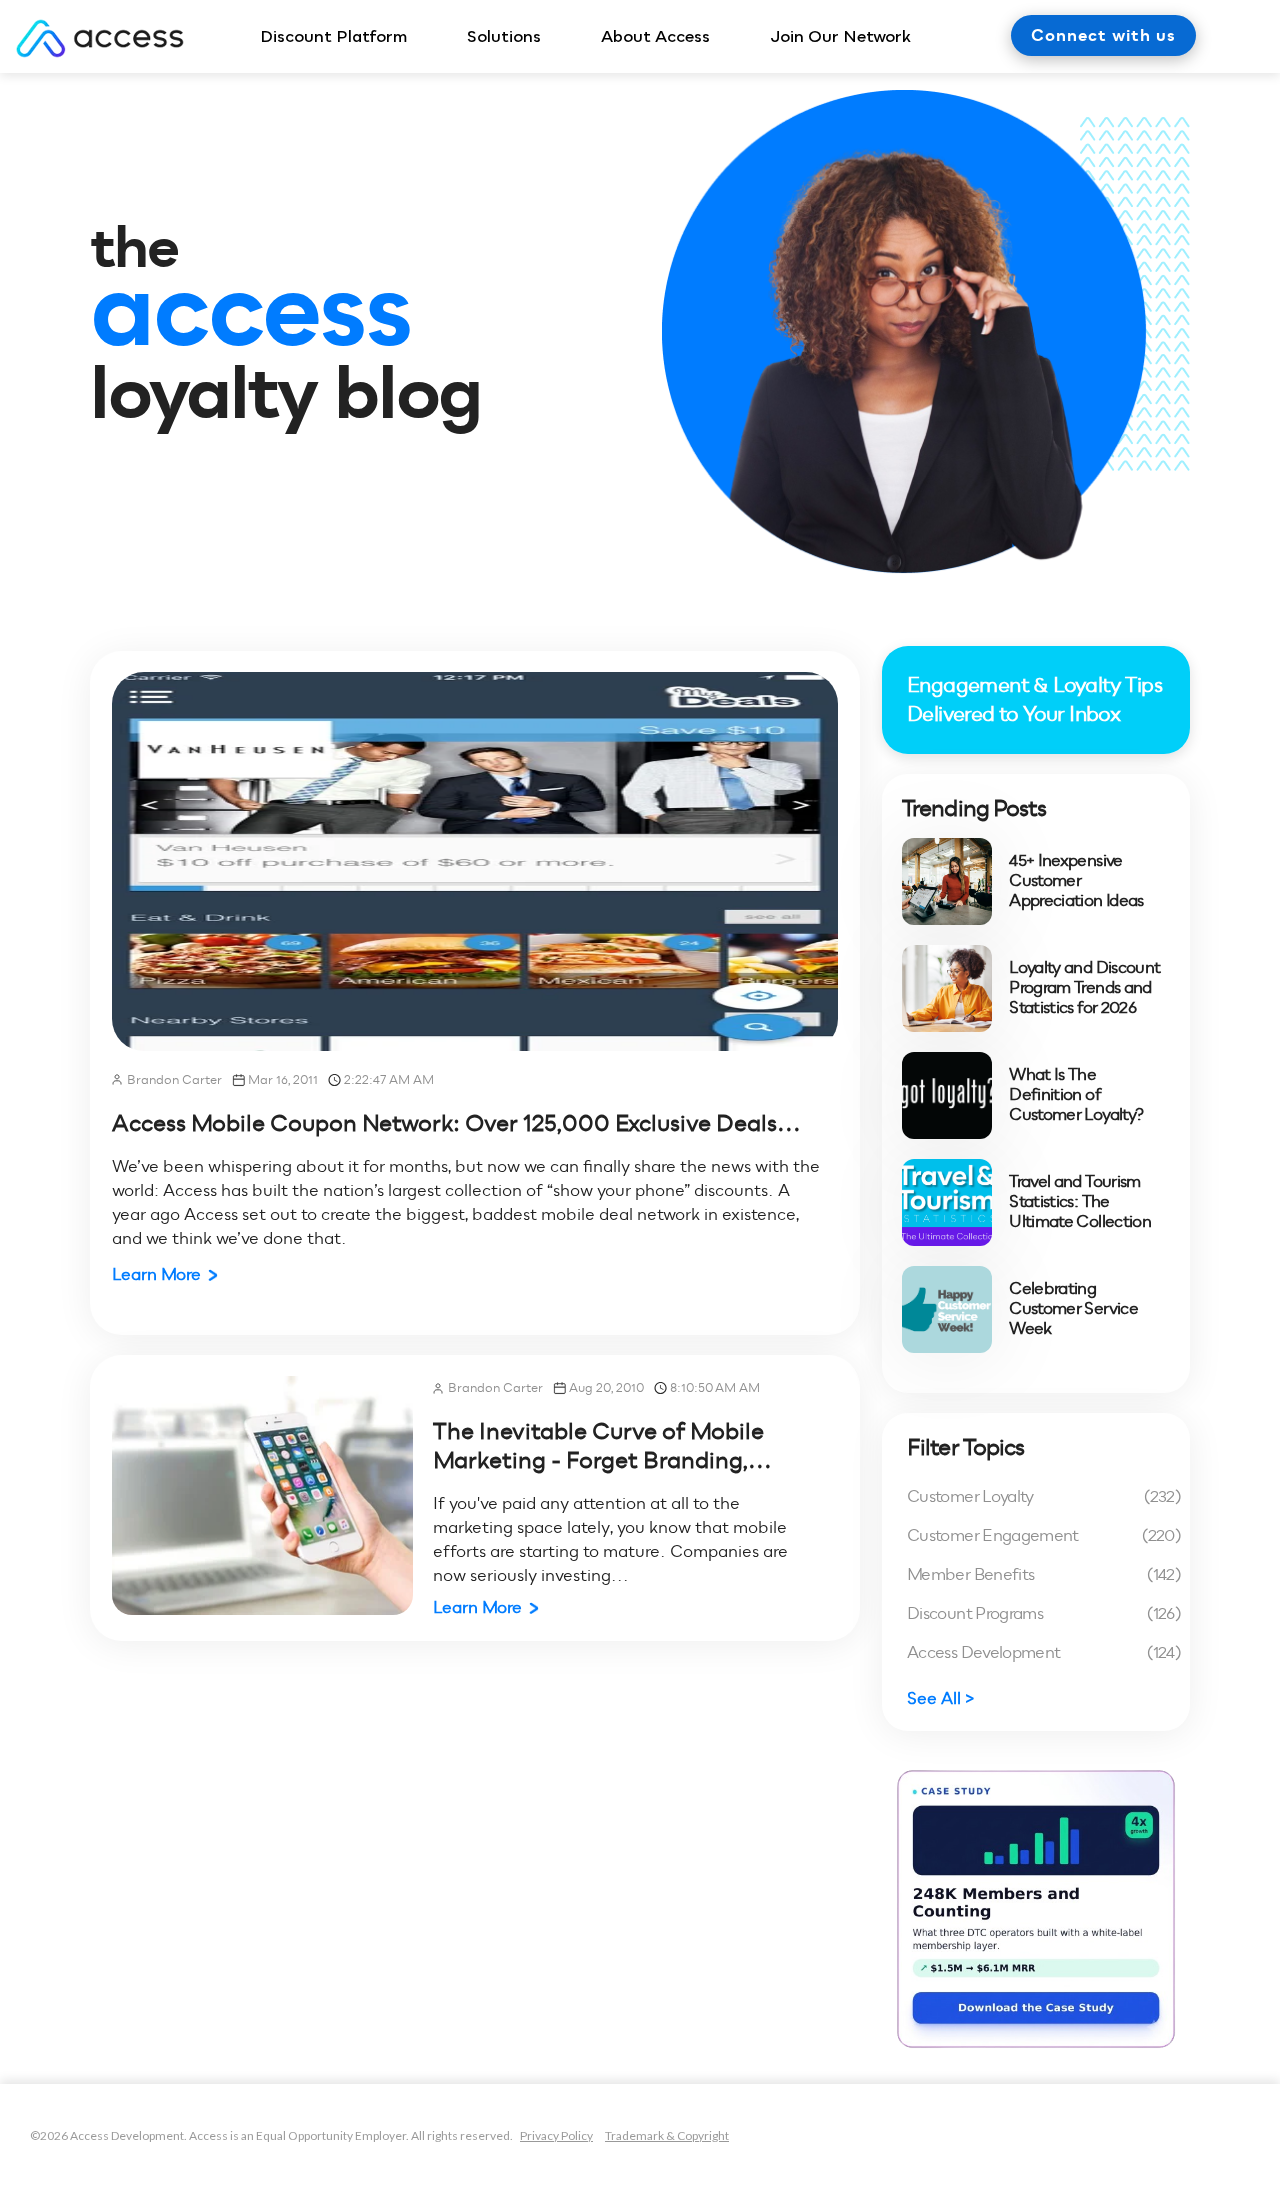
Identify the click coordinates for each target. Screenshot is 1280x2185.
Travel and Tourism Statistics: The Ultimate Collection (1080, 1202)
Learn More (156, 1274)
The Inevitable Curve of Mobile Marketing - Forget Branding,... (602, 1445)
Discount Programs (1043, 1613)
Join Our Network (840, 36)
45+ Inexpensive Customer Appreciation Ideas (1076, 881)
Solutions (504, 36)
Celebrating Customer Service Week (1073, 1309)
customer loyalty (1043, 1496)
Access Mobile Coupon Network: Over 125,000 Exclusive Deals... (456, 1123)
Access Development (1043, 1652)
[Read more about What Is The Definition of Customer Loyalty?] (947, 1095)
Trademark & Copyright (667, 2135)
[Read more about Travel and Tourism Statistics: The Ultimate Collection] (947, 1202)
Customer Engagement (1043, 1535)
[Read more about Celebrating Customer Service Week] (947, 1309)
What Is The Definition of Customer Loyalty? (1076, 1095)
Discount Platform (333, 36)
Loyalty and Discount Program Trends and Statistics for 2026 (1084, 988)
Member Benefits (1043, 1574)
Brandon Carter (174, 1079)
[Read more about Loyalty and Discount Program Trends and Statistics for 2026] (947, 988)
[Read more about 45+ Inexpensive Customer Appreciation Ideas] (947, 881)
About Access (655, 36)
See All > (941, 1698)
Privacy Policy (556, 2135)
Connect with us (1103, 35)
